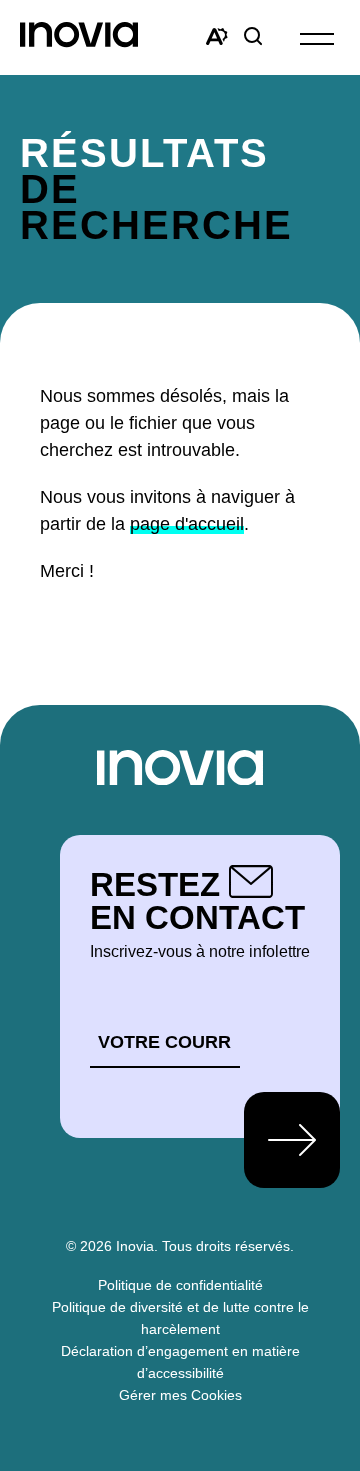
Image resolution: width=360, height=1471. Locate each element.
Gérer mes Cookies (180, 1395)
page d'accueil (187, 524)
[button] (317, 37)
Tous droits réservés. (228, 1246)
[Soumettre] (292, 1140)
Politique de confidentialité (180, 1285)
